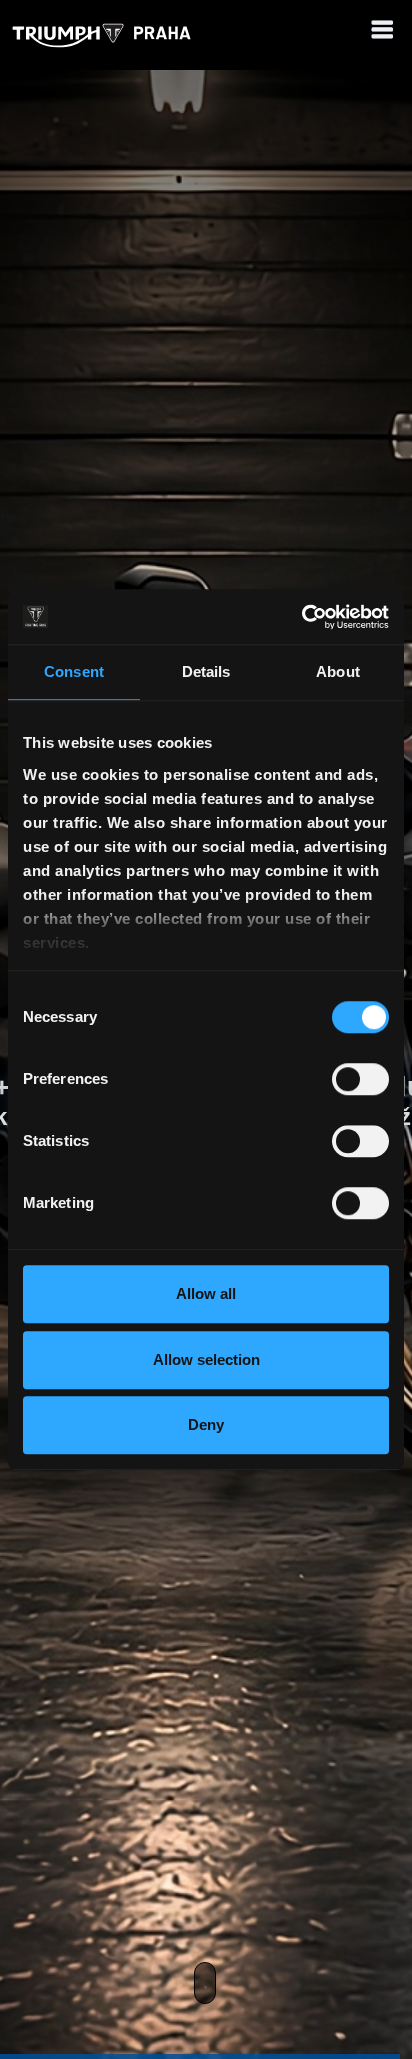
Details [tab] (206, 671)
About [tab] (338, 671)
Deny (206, 1424)
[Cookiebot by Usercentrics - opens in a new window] (301, 617)
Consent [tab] (74, 671)
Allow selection (206, 1359)
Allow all (206, 1293)
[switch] (360, 1079)
